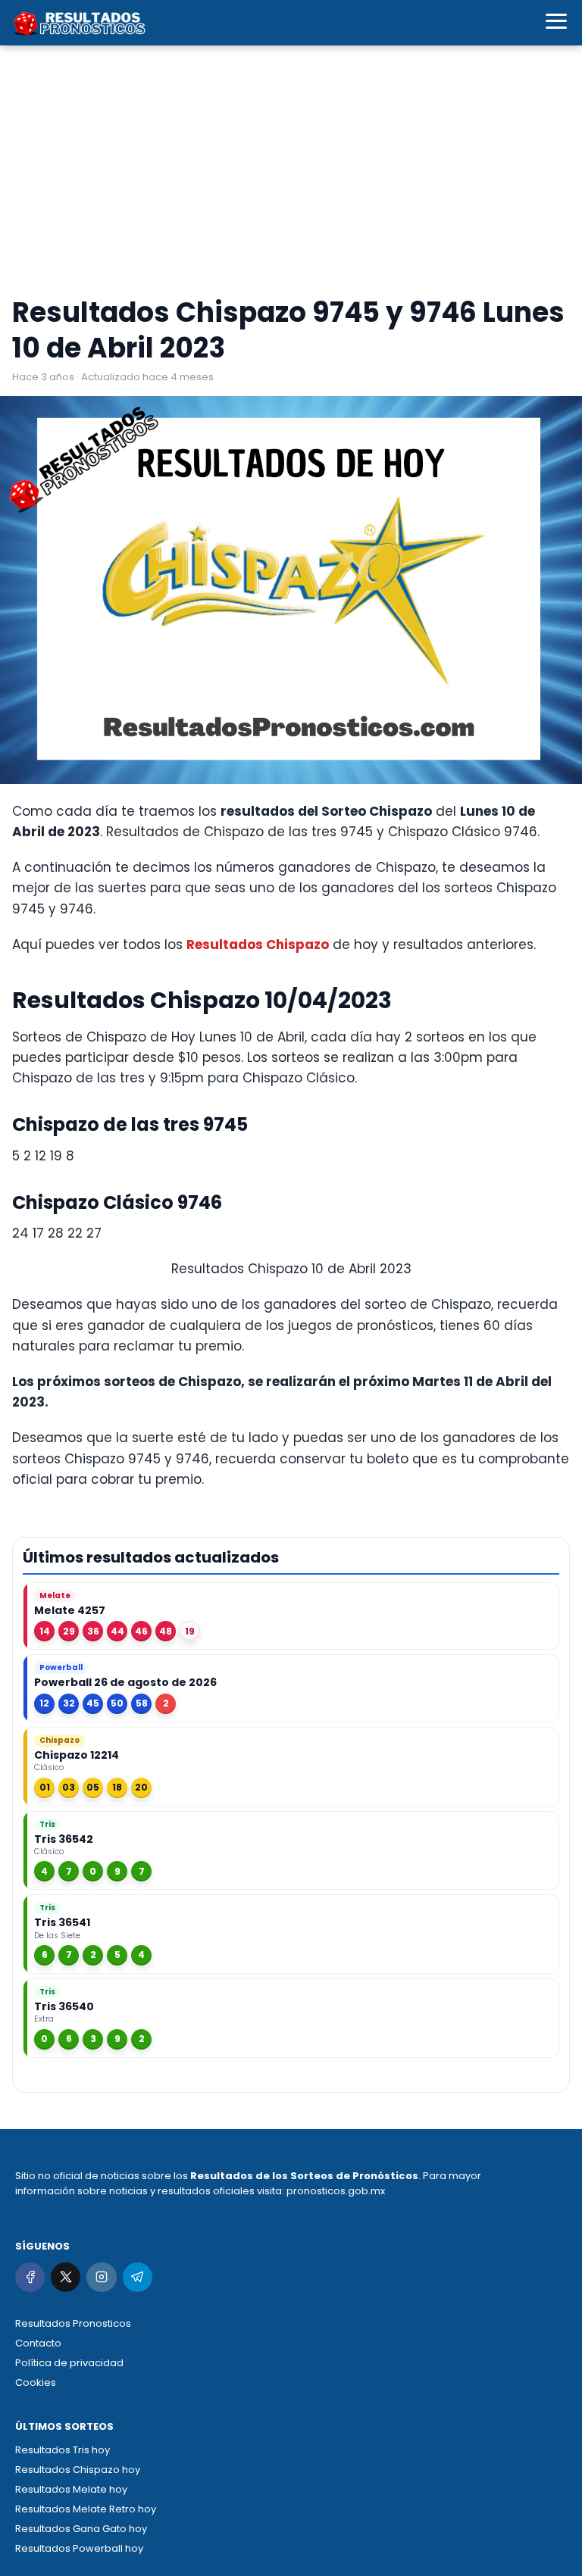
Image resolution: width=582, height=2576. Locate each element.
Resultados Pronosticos (73, 2323)
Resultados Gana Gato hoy (81, 2529)
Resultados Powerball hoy (79, 2548)
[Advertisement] (291, 174)
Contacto (38, 2343)
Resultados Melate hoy (71, 2489)
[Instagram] (101, 2277)
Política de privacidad (69, 2363)
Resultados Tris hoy (63, 2450)
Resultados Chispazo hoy (78, 2470)
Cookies (36, 2382)
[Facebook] (30, 2277)
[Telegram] (138, 2277)
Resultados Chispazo (258, 945)
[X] (66, 2277)
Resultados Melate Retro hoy (86, 2509)
